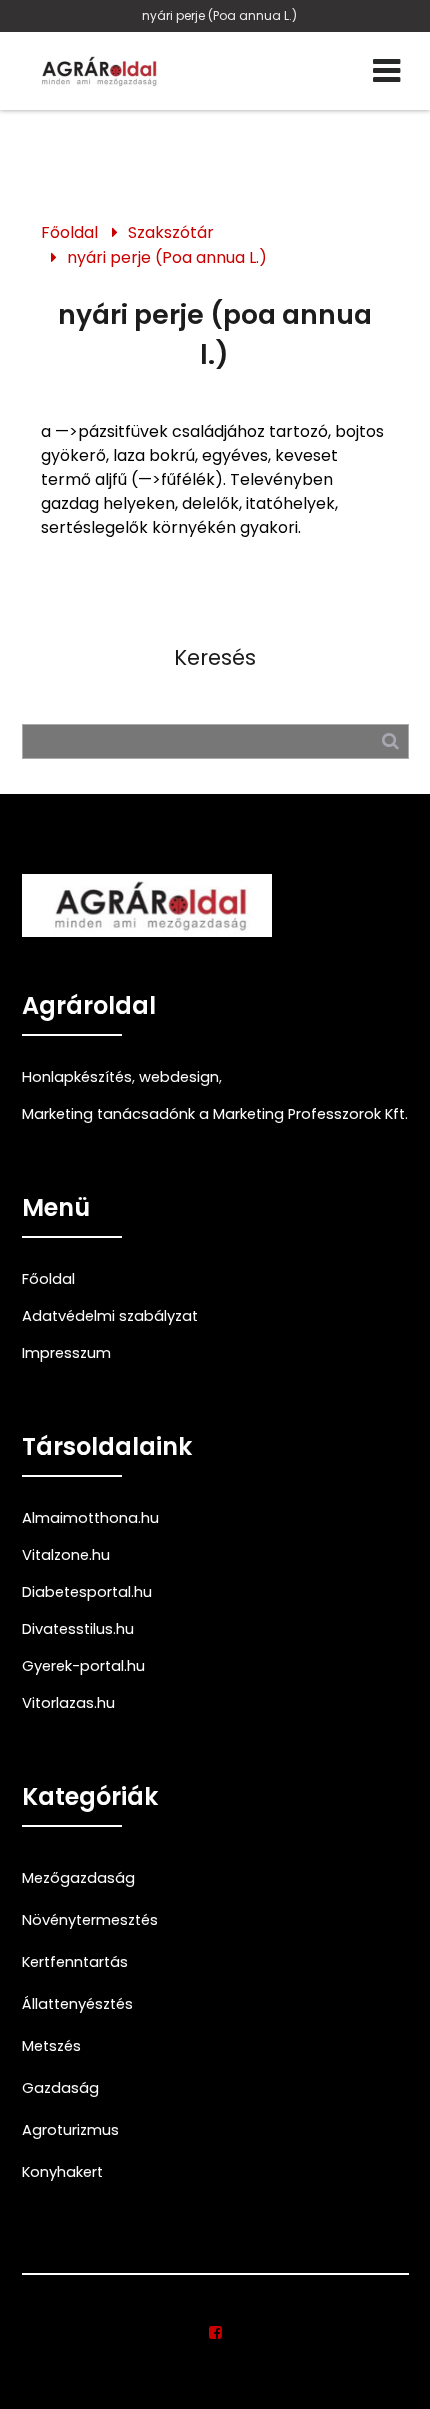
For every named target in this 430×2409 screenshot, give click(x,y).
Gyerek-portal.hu (83, 1666)
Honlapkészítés (77, 1077)
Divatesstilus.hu (78, 1629)
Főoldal (69, 232)
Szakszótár (171, 232)
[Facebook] (215, 2333)
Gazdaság (60, 2088)
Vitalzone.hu (66, 1555)
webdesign (179, 1077)
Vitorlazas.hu (68, 1703)
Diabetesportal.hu (87, 1592)
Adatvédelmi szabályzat (110, 1316)
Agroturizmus (70, 2130)
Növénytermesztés (90, 1920)
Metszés (51, 2046)
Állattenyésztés (77, 2004)
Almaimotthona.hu (90, 1518)
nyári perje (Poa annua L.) (219, 15)
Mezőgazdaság (78, 1878)
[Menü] (386, 71)
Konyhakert (62, 2172)
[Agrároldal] (97, 71)
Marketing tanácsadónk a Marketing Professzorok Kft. (215, 1114)
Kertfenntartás (75, 1962)
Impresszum (66, 1353)
